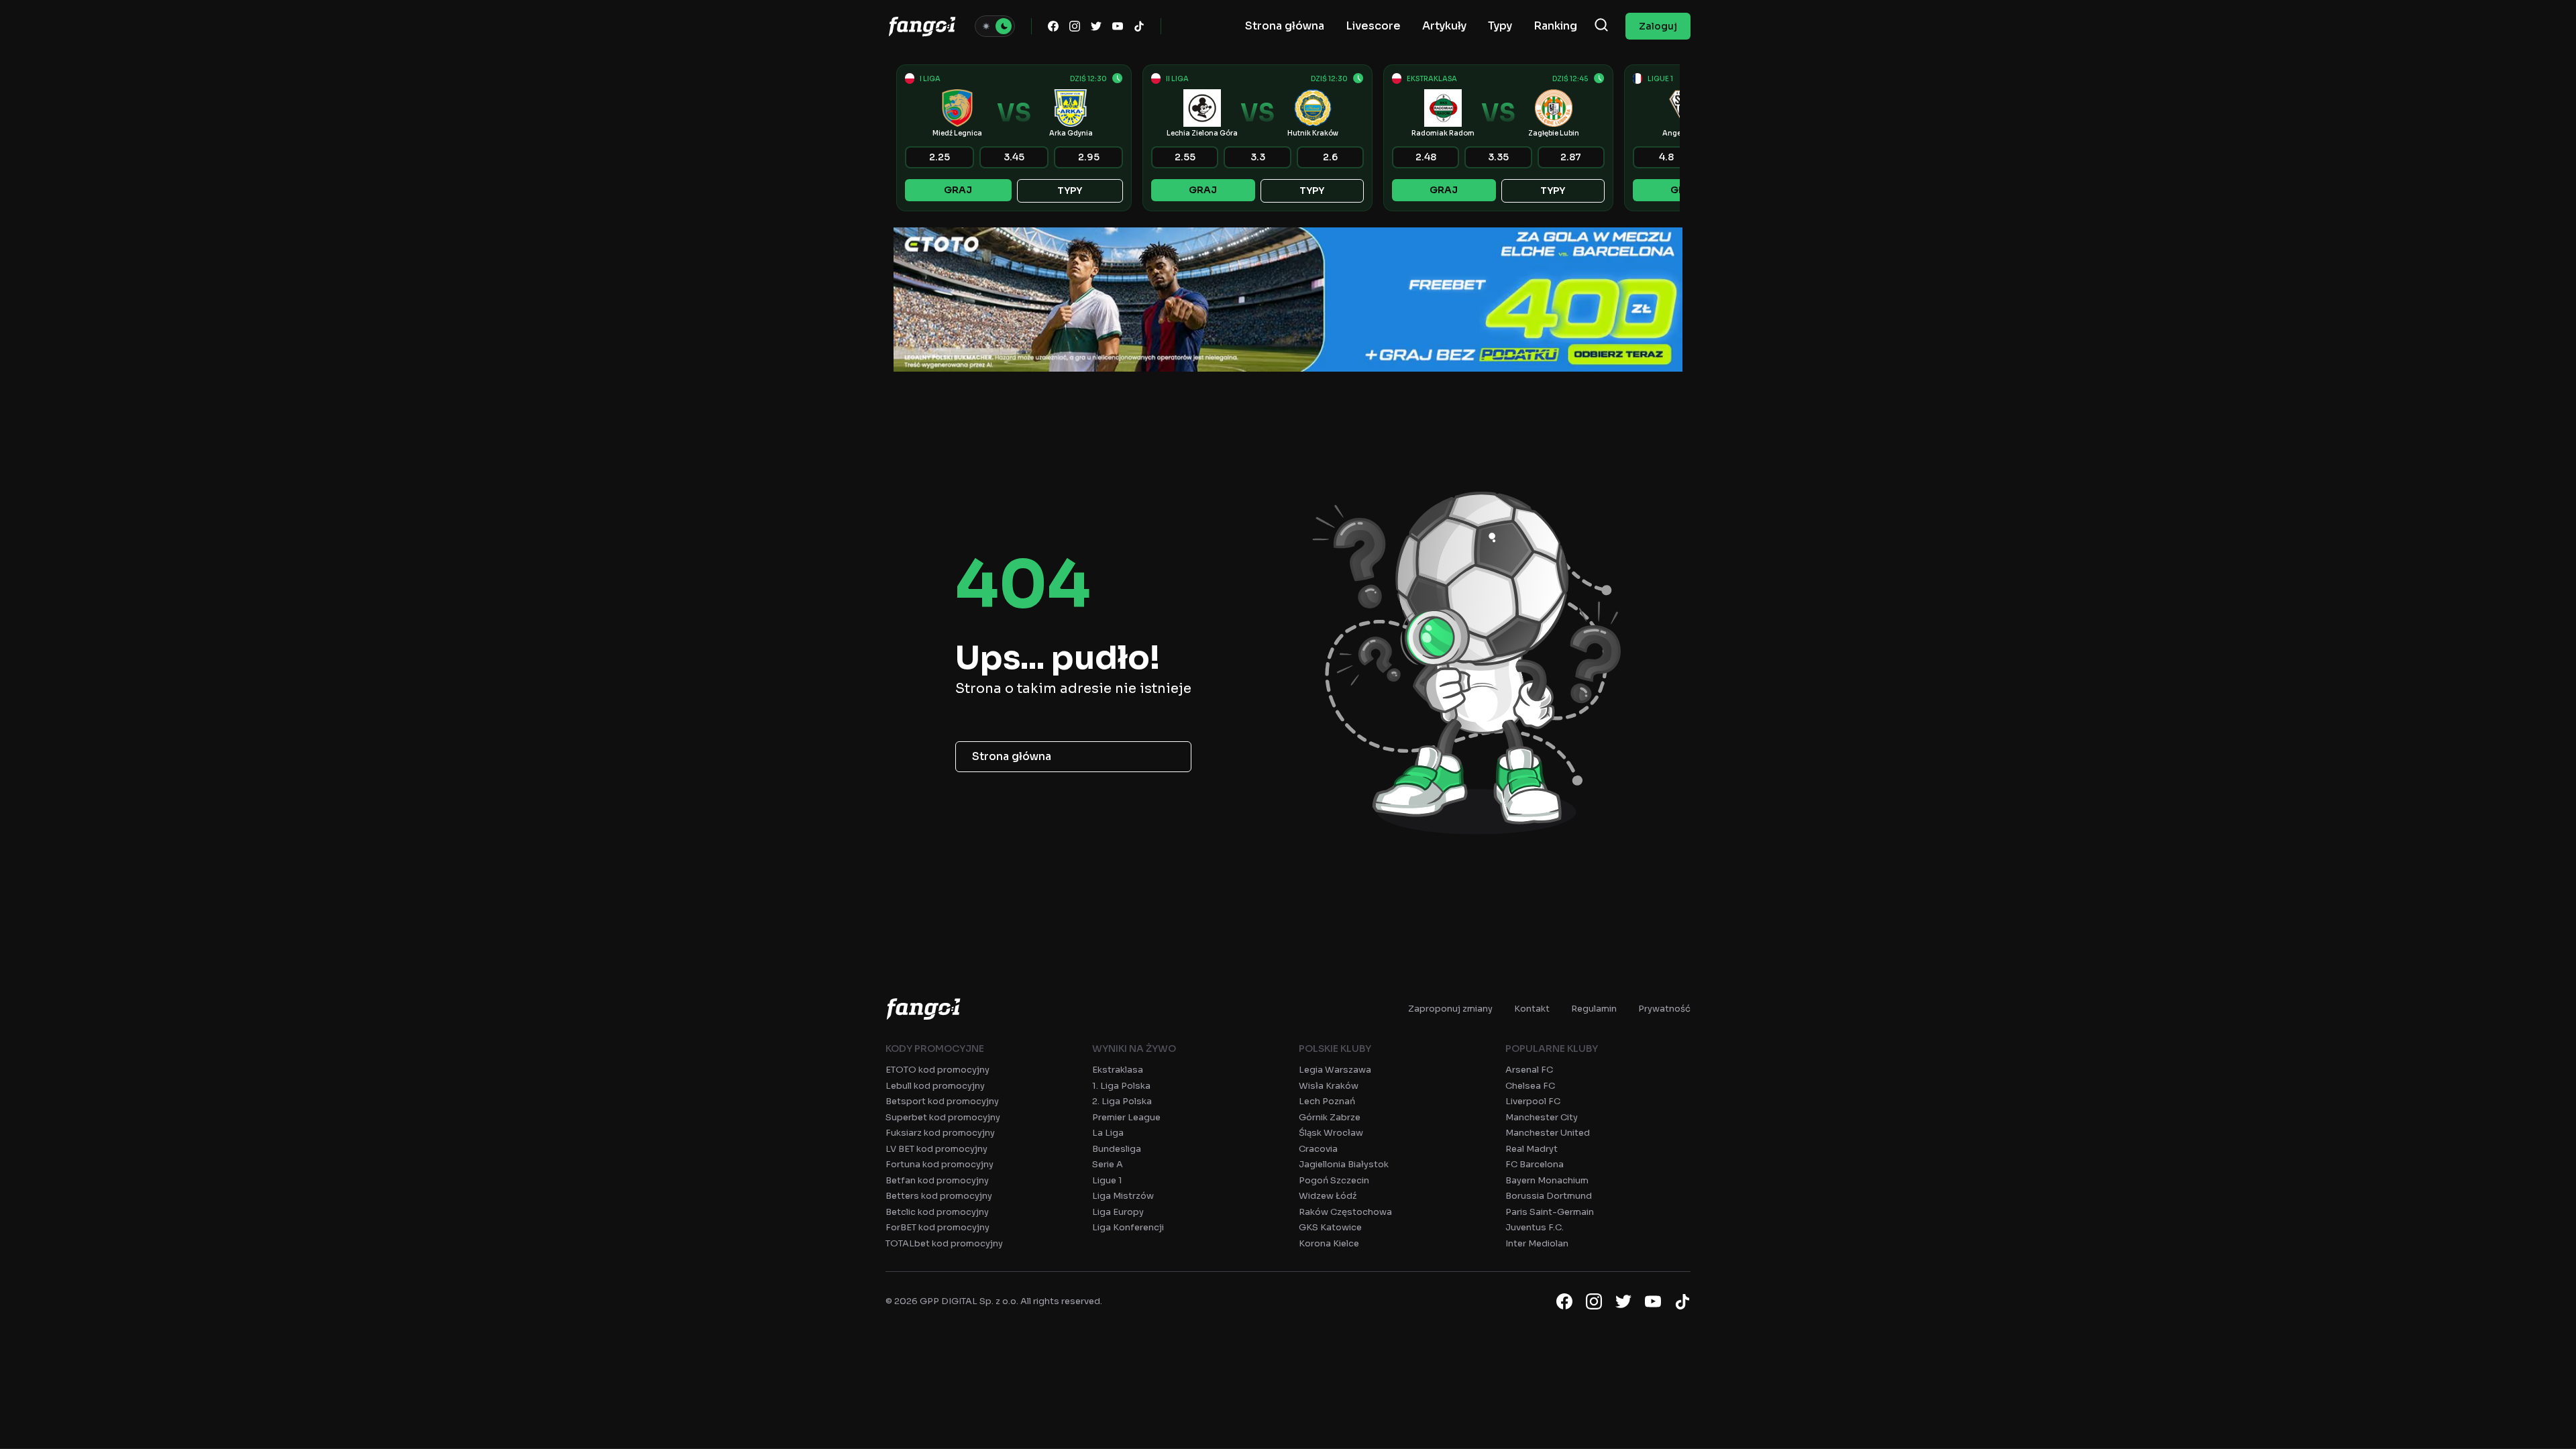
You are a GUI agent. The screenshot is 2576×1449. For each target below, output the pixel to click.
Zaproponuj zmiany (1450, 1009)
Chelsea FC (1530, 1086)
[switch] (995, 26)
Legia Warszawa (1335, 1070)
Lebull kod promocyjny (935, 1086)
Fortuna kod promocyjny (940, 1164)
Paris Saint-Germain (1550, 1212)
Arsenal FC (1529, 1070)
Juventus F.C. (1535, 1227)
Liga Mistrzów (1123, 1196)
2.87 (1571, 157)
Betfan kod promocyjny (937, 1180)
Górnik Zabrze (1330, 1117)
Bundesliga (1117, 1149)
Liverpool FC (1533, 1101)
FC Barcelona (1535, 1164)
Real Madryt (1532, 1149)
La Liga (1108, 1133)
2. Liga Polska (1122, 1101)
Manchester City (1542, 1117)
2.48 (1426, 157)
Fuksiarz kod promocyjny (940, 1133)
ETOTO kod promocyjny (937, 1070)
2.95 (1089, 157)
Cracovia (1318, 1149)
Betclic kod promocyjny (937, 1212)
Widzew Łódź (1328, 1196)
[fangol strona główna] (922, 26)
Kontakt (1532, 1009)
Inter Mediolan (1537, 1243)
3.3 (1258, 157)
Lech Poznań (1327, 1101)
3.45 (1014, 157)
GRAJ (958, 190)
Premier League (1126, 1117)
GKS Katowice (1330, 1227)
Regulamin (1594, 1009)
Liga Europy (1118, 1212)
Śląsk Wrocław (1331, 1133)
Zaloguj (1658, 26)
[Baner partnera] (1288, 300)
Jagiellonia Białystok (1344, 1164)
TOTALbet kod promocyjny (944, 1243)
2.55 (1185, 157)
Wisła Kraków (1329, 1086)
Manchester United (1548, 1133)
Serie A (1108, 1164)
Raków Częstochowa (1345, 1212)
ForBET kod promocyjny (937, 1227)
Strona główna (1012, 756)
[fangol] (923, 1009)
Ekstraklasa (1118, 1070)
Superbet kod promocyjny (943, 1117)
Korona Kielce (1329, 1243)
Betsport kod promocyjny (942, 1101)
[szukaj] (1601, 26)
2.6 (1330, 157)
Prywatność (1664, 1009)
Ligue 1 (1107, 1180)
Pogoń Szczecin (1334, 1180)
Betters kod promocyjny (939, 1196)
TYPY (1070, 191)
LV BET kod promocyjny (936, 1149)
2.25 (940, 157)
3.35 (1498, 157)
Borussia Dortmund (1549, 1196)
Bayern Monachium (1547, 1180)
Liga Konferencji (1128, 1227)
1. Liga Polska (1121, 1086)
